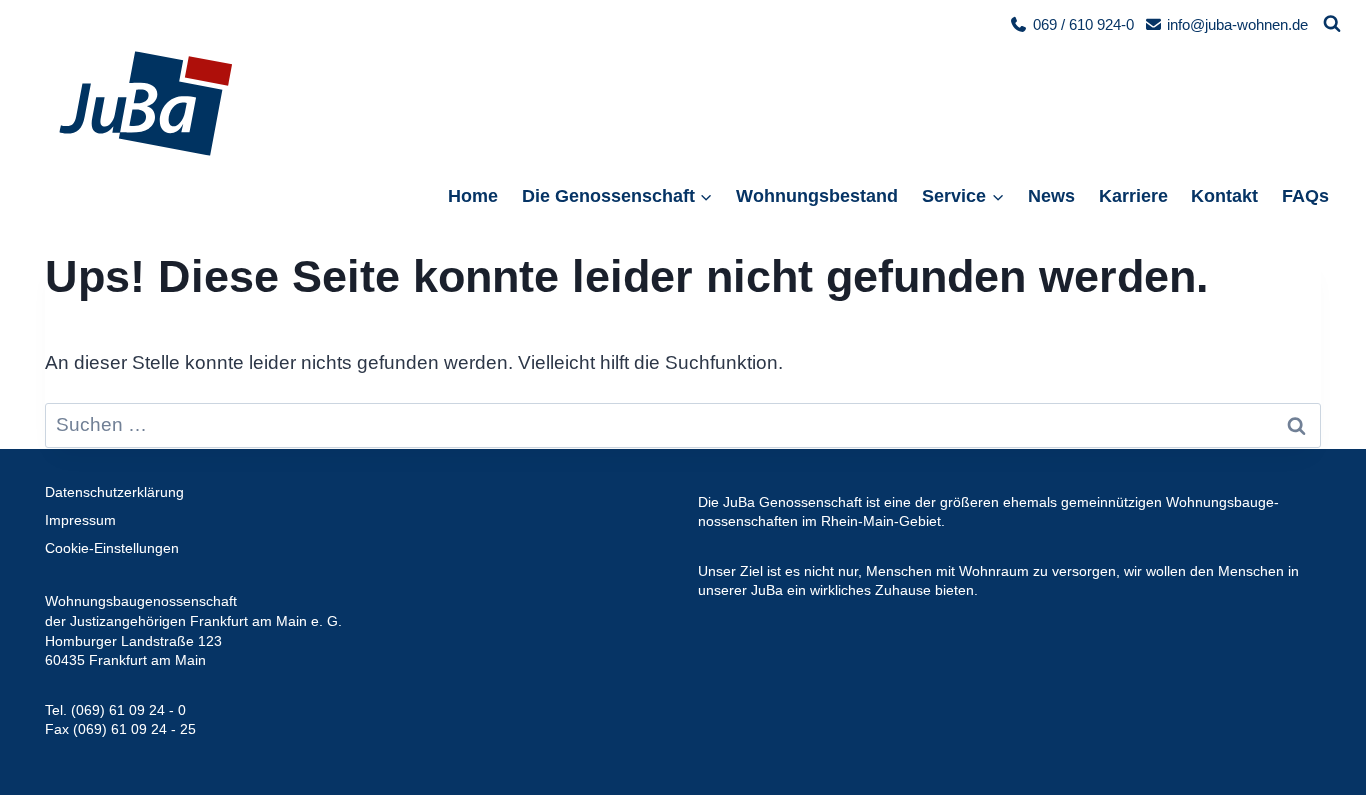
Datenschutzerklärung (114, 492)
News (1051, 196)
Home (473, 196)
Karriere (1133, 196)
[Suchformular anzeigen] (1332, 24)
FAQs (1305, 196)
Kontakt (1224, 196)
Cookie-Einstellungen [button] (112, 548)
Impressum (80, 520)
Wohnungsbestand (817, 196)
